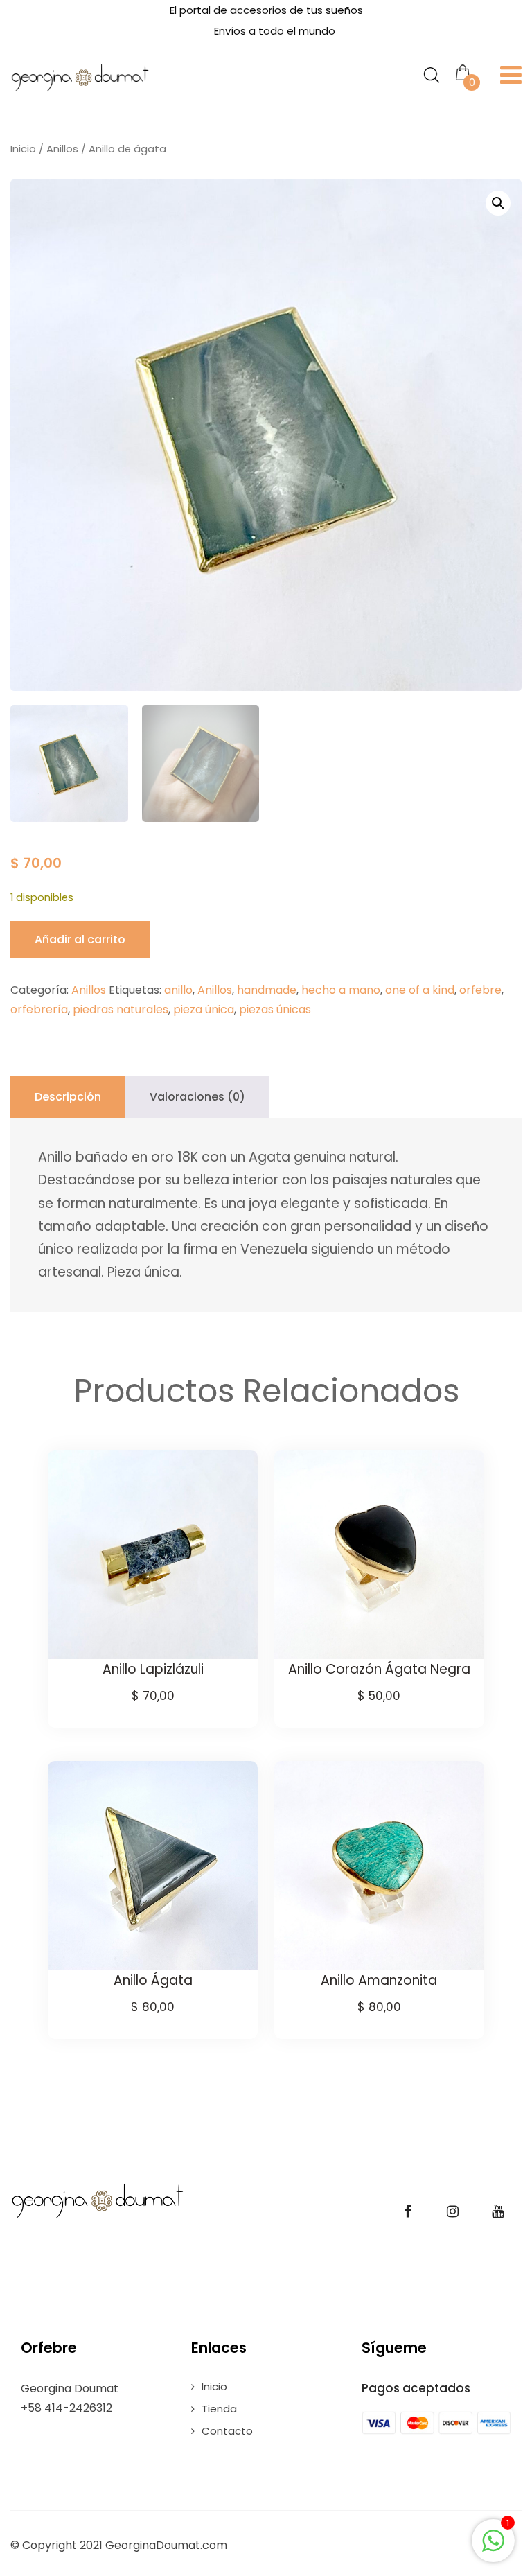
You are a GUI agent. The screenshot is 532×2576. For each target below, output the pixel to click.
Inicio (23, 149)
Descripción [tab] (68, 1097)
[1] (493, 2548)
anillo (178, 990)
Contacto (227, 2431)
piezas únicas (275, 1009)
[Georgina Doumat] (80, 78)
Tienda (219, 2409)
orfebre (480, 990)
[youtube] (497, 2211)
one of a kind (420, 990)
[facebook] (407, 2211)
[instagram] (452, 2211)
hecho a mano (341, 990)
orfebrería (39, 1009)
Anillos (62, 149)
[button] (498, 203)
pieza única (204, 1009)
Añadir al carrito (80, 939)
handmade (267, 990)
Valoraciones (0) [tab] (197, 1097)
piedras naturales (121, 1009)
